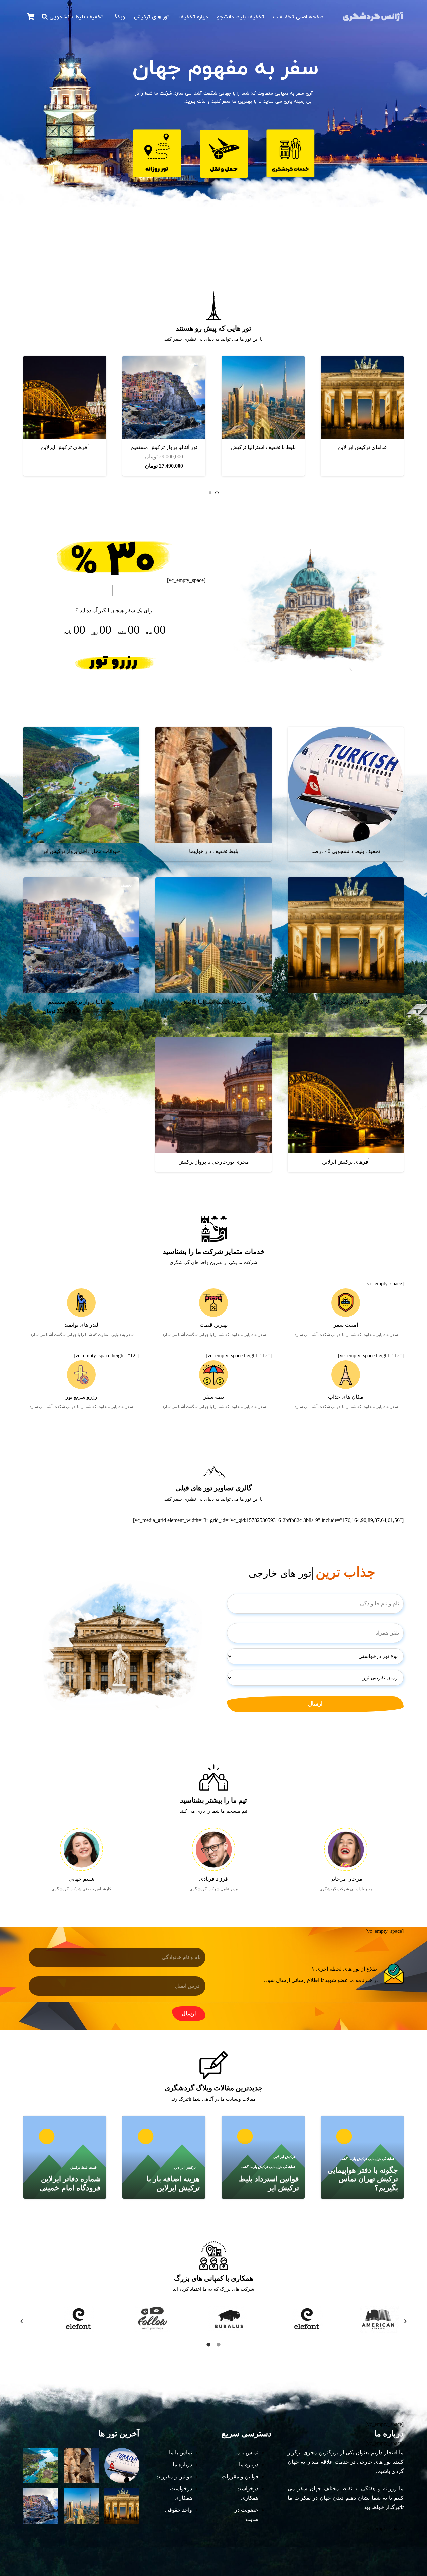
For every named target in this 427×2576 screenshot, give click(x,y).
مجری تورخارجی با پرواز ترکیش (214, 1162)
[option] (61, 2319)
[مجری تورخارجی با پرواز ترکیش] (213, 1095)
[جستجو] (45, 17)
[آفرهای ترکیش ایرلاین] (346, 1095)
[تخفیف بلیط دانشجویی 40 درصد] (362, 397)
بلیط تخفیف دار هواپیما (263, 447)
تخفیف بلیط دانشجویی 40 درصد (362, 447)
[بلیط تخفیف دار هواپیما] (263, 397)
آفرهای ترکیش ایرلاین (346, 1162)
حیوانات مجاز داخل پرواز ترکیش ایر (81, 851)
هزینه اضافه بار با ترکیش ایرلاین (173, 2183)
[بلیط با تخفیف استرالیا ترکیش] (213, 935)
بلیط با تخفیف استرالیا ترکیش (213, 1002)
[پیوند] (372, 17)
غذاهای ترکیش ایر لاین (65, 447)
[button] (217, 493)
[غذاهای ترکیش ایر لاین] (65, 397)
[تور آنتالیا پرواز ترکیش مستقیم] (81, 935)
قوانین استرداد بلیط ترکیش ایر (269, 2183)
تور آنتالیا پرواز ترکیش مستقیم (81, 1002)
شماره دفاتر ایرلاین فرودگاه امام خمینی (70, 2183)
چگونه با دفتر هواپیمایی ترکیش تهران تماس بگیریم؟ (363, 2179)
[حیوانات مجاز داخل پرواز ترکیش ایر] (164, 397)
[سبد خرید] (31, 17)
